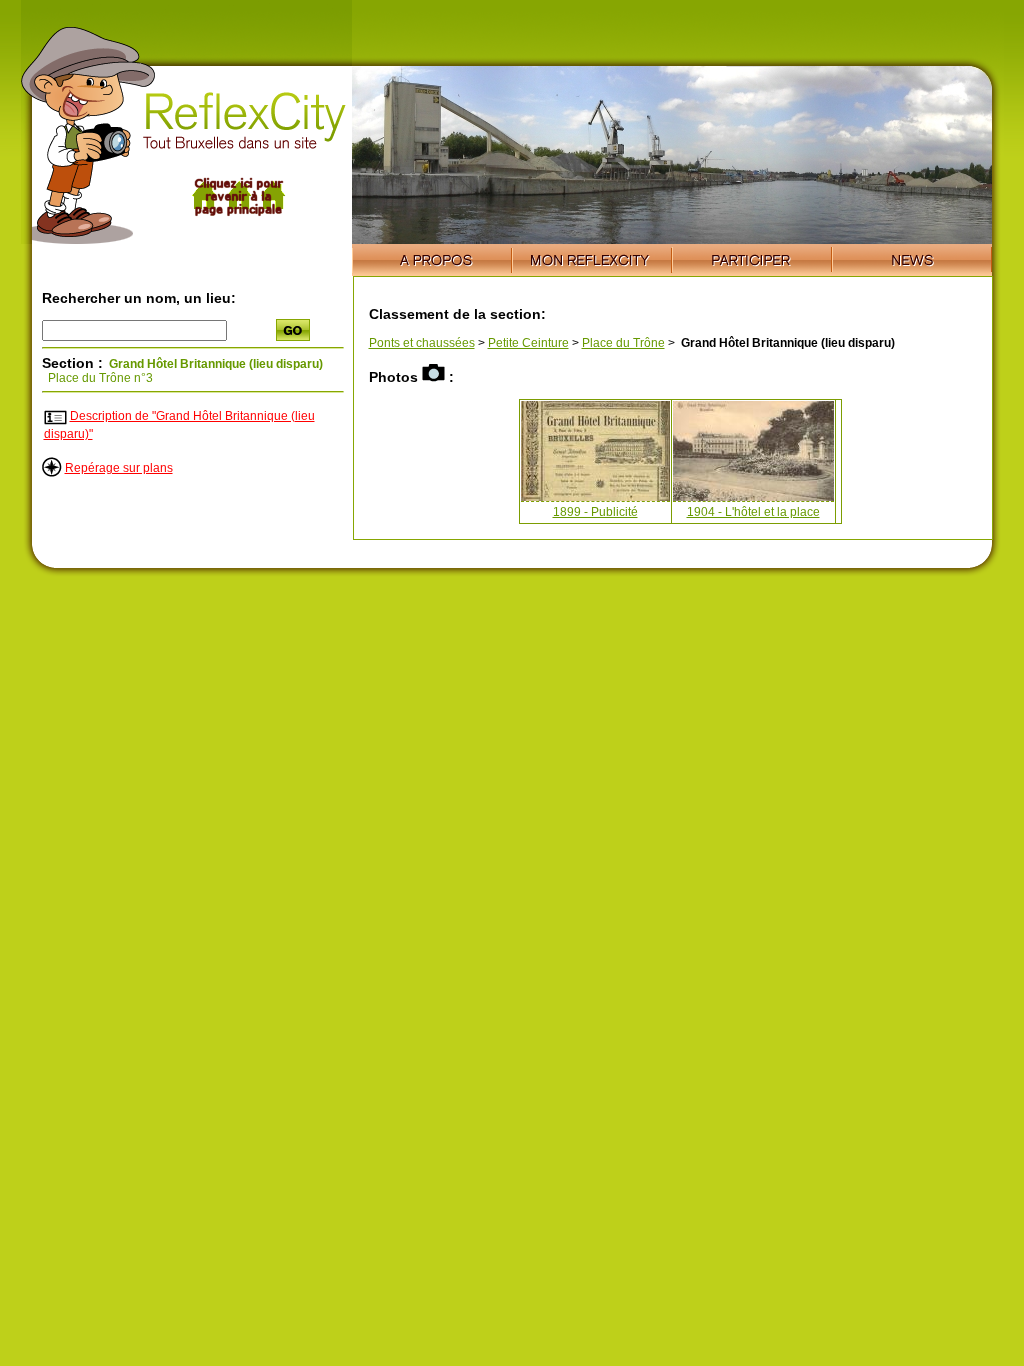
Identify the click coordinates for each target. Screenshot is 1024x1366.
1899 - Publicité (595, 512)
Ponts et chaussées (422, 343)
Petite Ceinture (528, 343)
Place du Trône (623, 343)
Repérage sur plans (119, 468)
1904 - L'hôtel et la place (753, 512)
